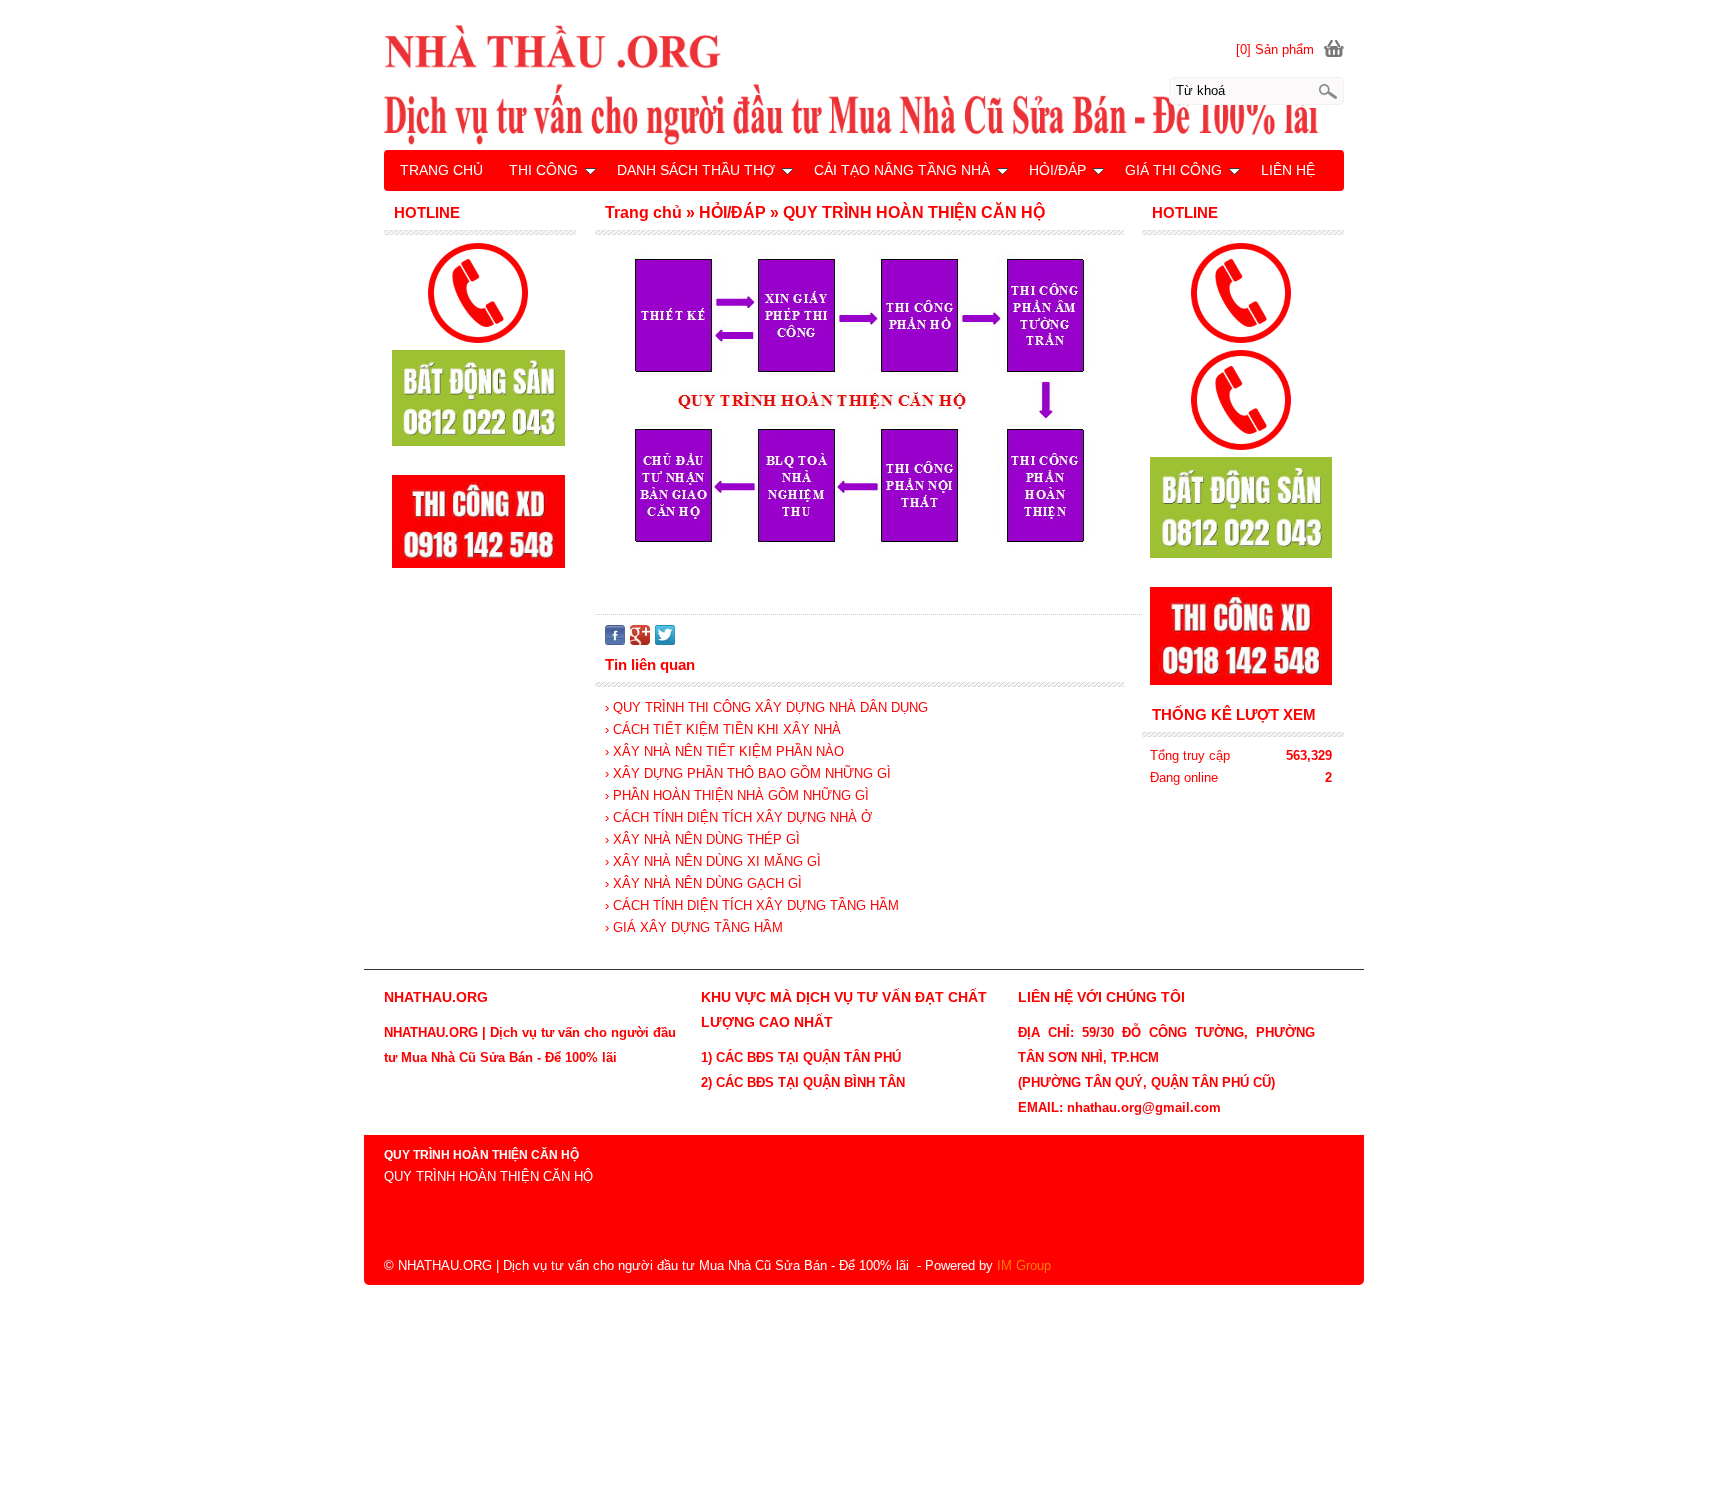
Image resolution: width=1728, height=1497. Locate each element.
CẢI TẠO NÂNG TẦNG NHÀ (902, 170)
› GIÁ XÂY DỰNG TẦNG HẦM (694, 927)
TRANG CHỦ (441, 170)
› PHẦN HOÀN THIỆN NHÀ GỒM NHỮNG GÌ (737, 795)
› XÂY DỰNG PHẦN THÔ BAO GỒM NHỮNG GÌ (748, 773)
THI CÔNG (543, 170)
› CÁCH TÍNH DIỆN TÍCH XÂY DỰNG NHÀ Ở (738, 817)
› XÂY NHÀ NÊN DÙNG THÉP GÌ (702, 839)
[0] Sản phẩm (1275, 49)
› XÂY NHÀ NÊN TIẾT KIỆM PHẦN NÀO (724, 751)
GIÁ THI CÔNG (1173, 170)
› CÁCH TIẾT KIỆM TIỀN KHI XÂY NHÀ (723, 729)
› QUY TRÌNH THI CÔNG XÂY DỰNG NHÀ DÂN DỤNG (766, 707)
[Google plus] (640, 640)
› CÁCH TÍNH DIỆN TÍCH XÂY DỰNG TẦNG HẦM (752, 905)
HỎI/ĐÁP (1057, 170)
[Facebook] (615, 640)
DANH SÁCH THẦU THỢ (696, 170)
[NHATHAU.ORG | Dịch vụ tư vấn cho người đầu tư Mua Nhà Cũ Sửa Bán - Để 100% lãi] (864, 84)
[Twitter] (665, 640)
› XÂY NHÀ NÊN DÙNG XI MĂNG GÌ (713, 861)
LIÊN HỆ (1288, 170)
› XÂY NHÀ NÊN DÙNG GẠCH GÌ (703, 883)
